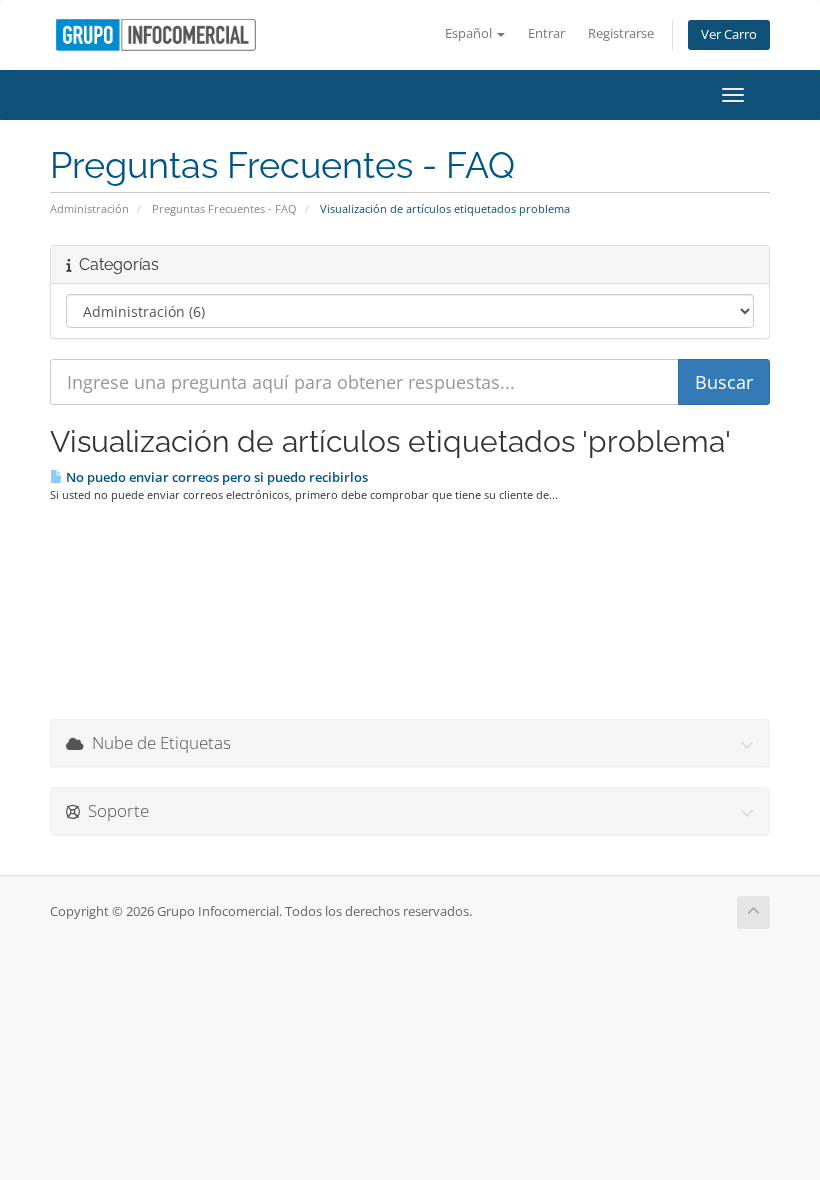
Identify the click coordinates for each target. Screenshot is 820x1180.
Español (470, 33)
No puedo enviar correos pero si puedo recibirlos (215, 477)
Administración (89, 208)
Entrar (546, 33)
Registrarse (621, 33)
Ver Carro (729, 34)
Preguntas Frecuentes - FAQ (224, 208)
